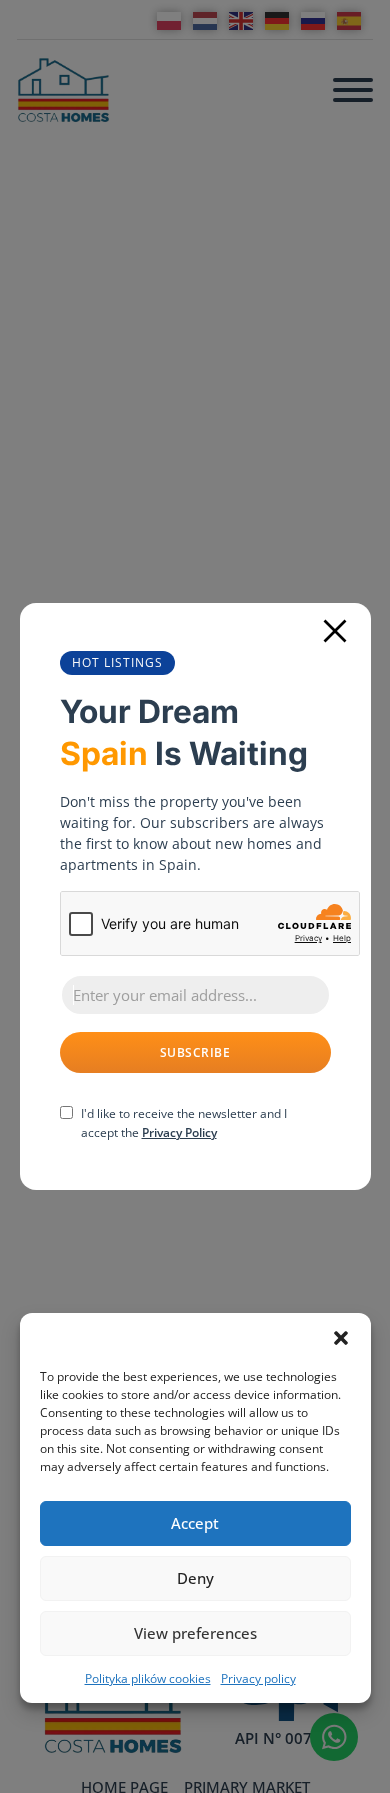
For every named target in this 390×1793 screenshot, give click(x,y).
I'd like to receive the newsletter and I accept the (184, 1122)
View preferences (195, 1633)
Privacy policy (258, 1678)
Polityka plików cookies (148, 1678)
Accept (195, 1523)
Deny (195, 1578)
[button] (341, 1338)
